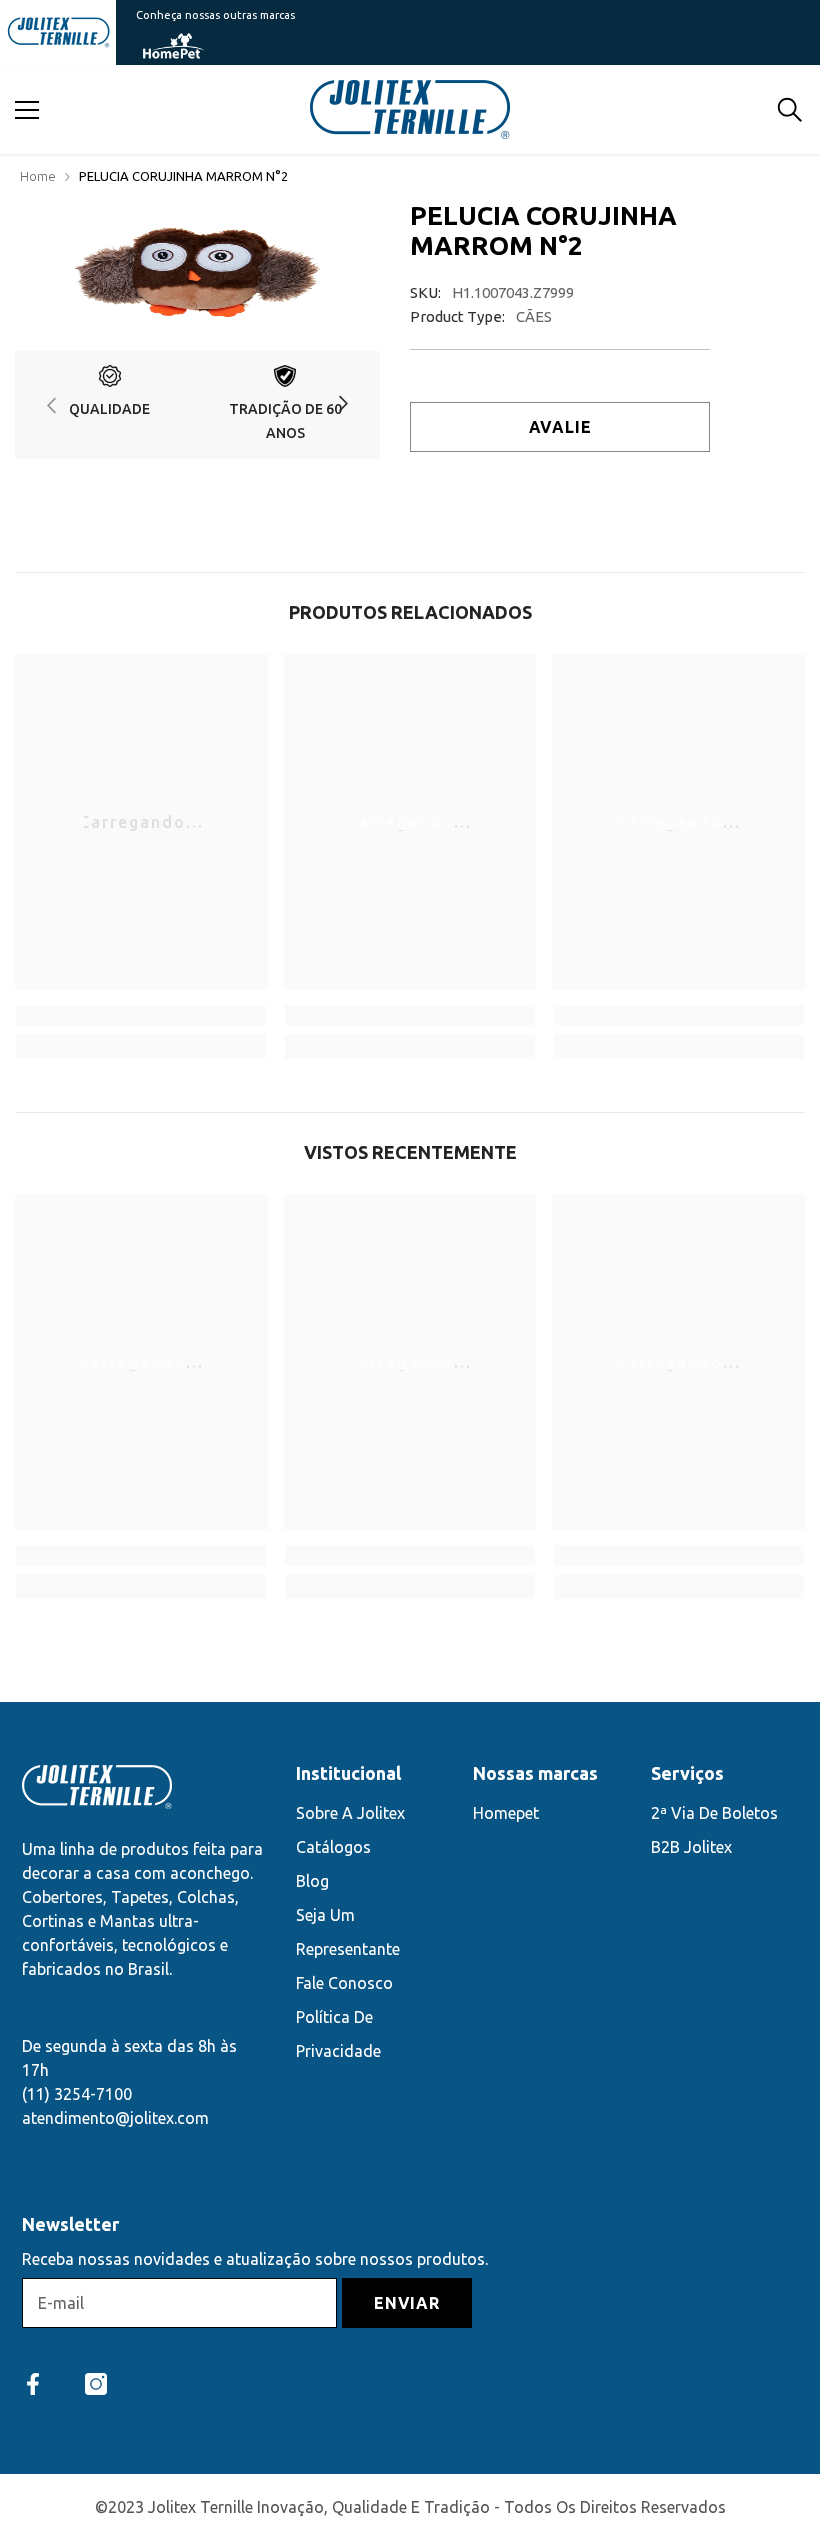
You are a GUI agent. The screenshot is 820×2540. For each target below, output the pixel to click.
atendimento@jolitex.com (115, 2118)
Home (38, 176)
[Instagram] (96, 2384)
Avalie (560, 427)
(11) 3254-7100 (77, 2094)
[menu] (27, 110)
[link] (110, 405)
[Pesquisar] (790, 110)
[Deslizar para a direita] (342, 405)
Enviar (407, 2303)
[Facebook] (33, 2384)
